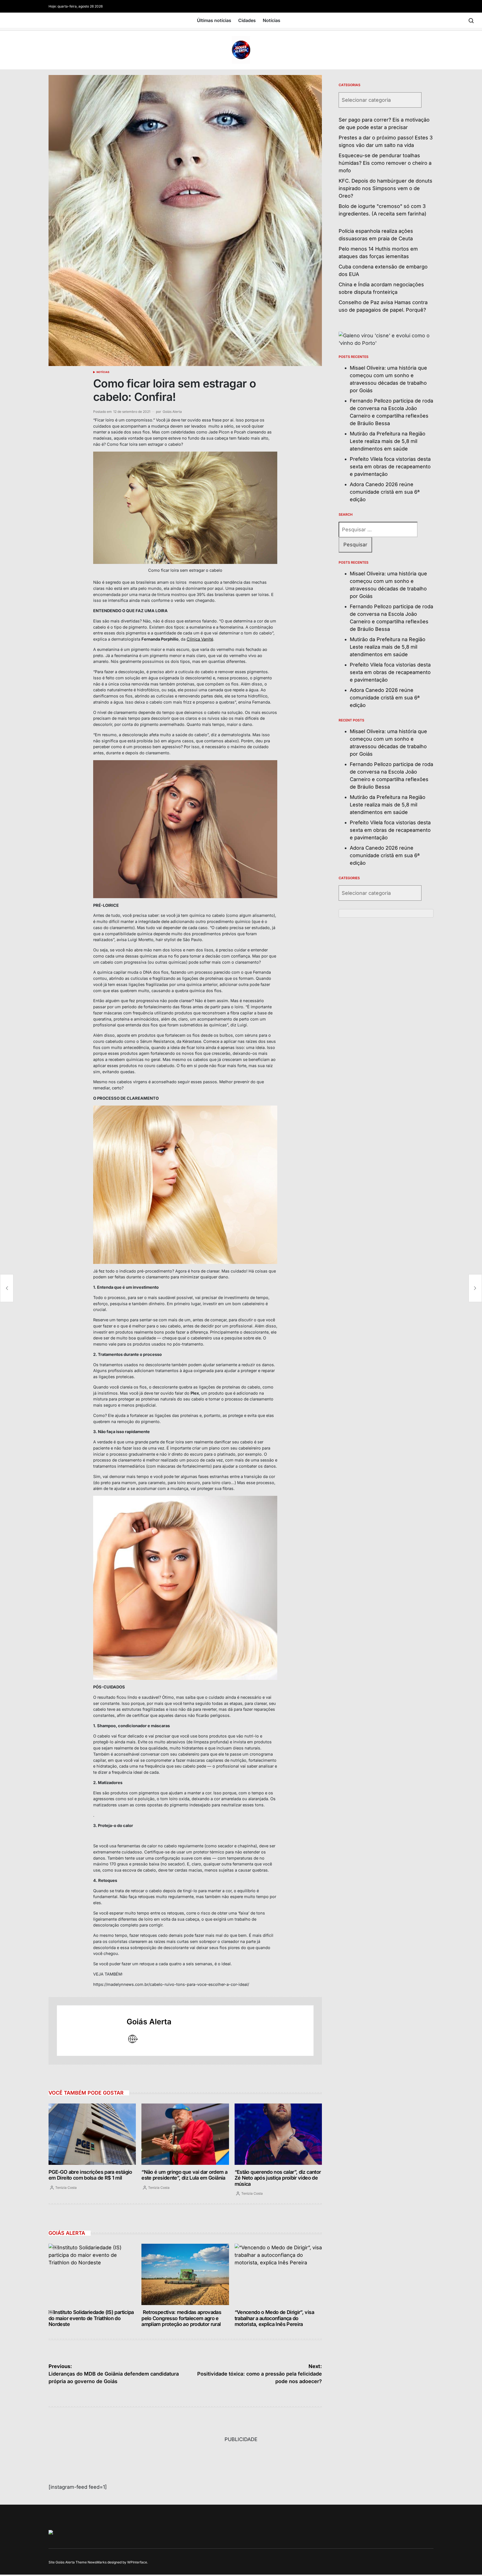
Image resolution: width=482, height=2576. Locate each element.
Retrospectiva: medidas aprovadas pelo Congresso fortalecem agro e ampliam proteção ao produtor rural (181, 2318)
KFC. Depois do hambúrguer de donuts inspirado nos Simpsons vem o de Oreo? (385, 188)
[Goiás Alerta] (89, 2030)
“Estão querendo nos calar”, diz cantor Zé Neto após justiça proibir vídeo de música (278, 2178)
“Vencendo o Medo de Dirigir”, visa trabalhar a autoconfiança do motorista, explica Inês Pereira (274, 2318)
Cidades (247, 20)
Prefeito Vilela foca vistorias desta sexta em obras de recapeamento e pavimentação (390, 467)
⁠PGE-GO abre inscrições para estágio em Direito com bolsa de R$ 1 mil (90, 2175)
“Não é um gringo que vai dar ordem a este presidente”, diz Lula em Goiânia (184, 2175)
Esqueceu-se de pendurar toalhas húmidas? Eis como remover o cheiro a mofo (385, 163)
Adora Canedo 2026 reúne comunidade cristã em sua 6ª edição (385, 492)
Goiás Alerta (172, 412)
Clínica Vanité (200, 639)
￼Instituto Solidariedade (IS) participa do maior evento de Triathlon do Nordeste (91, 2318)
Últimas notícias (214, 20)
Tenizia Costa (66, 2188)
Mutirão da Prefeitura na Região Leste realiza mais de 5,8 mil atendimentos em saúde (388, 441)
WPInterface (137, 2562)
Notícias (272, 20)
